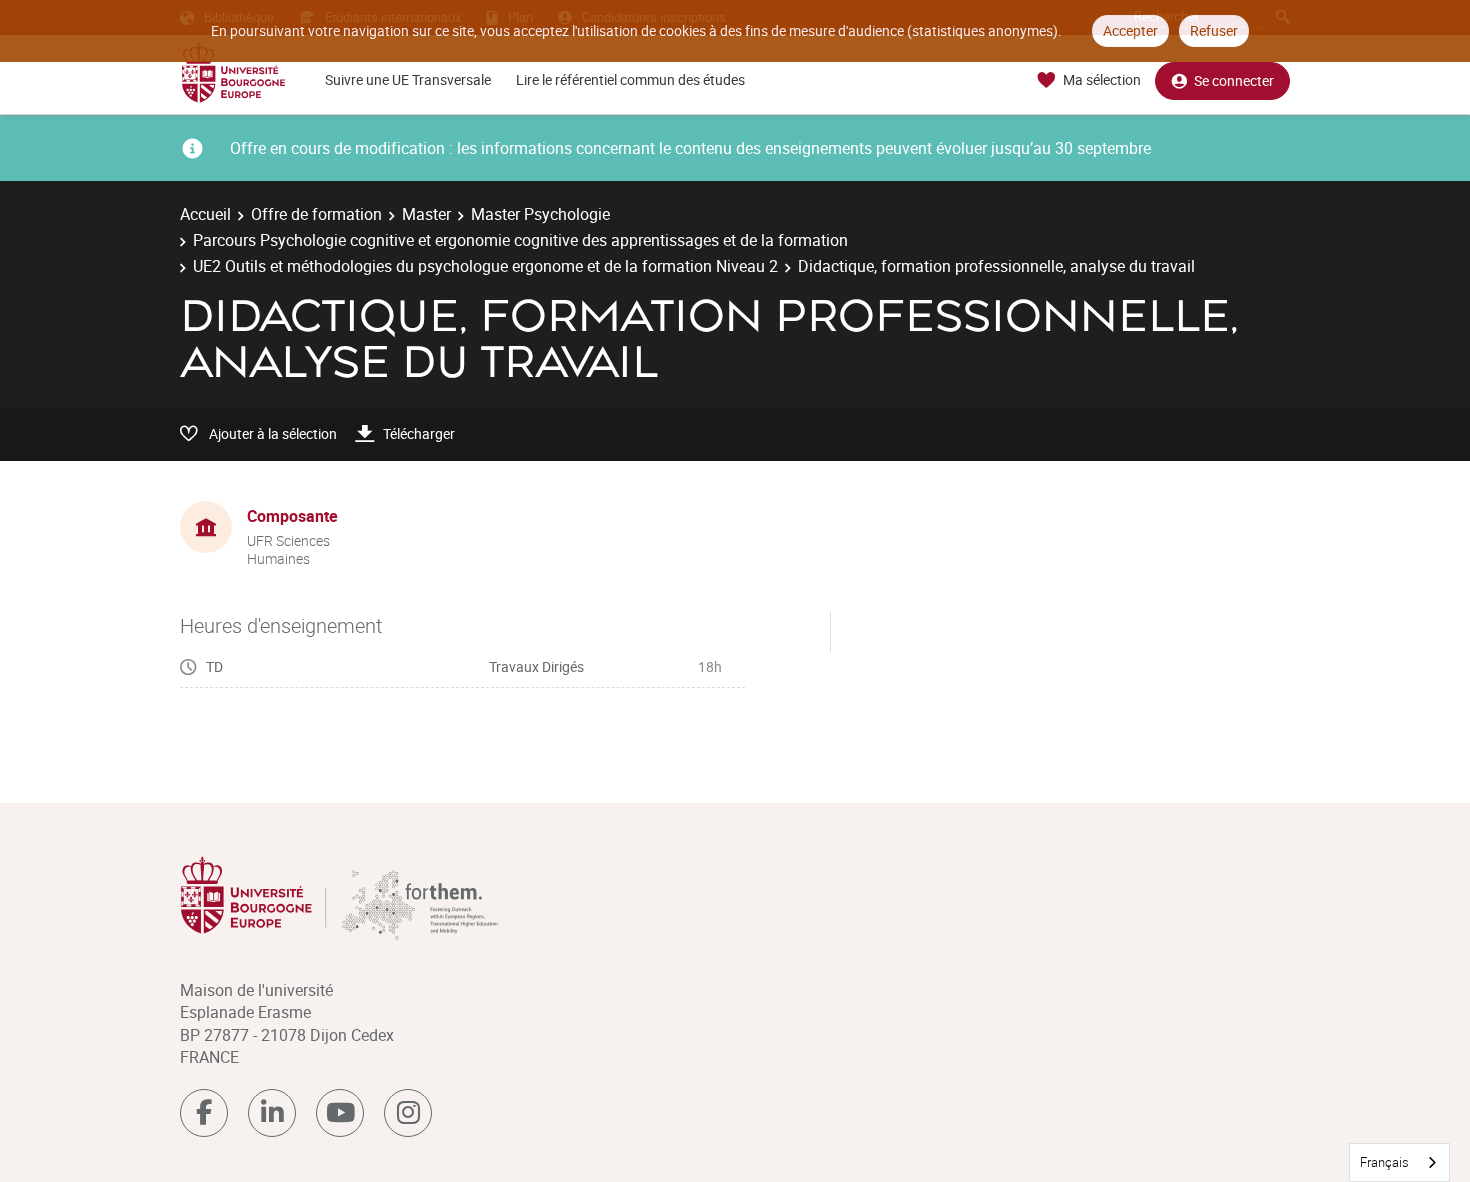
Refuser (1214, 30)
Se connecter (1234, 80)
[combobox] (1399, 1162)
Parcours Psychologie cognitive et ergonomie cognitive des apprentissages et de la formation (520, 240)
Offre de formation (316, 214)
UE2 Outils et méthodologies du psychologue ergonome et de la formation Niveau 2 (485, 266)
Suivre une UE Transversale (408, 79)
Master (426, 214)
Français (1384, 1162)
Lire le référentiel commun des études (630, 79)
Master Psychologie (540, 214)
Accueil (205, 214)
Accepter (1130, 30)
